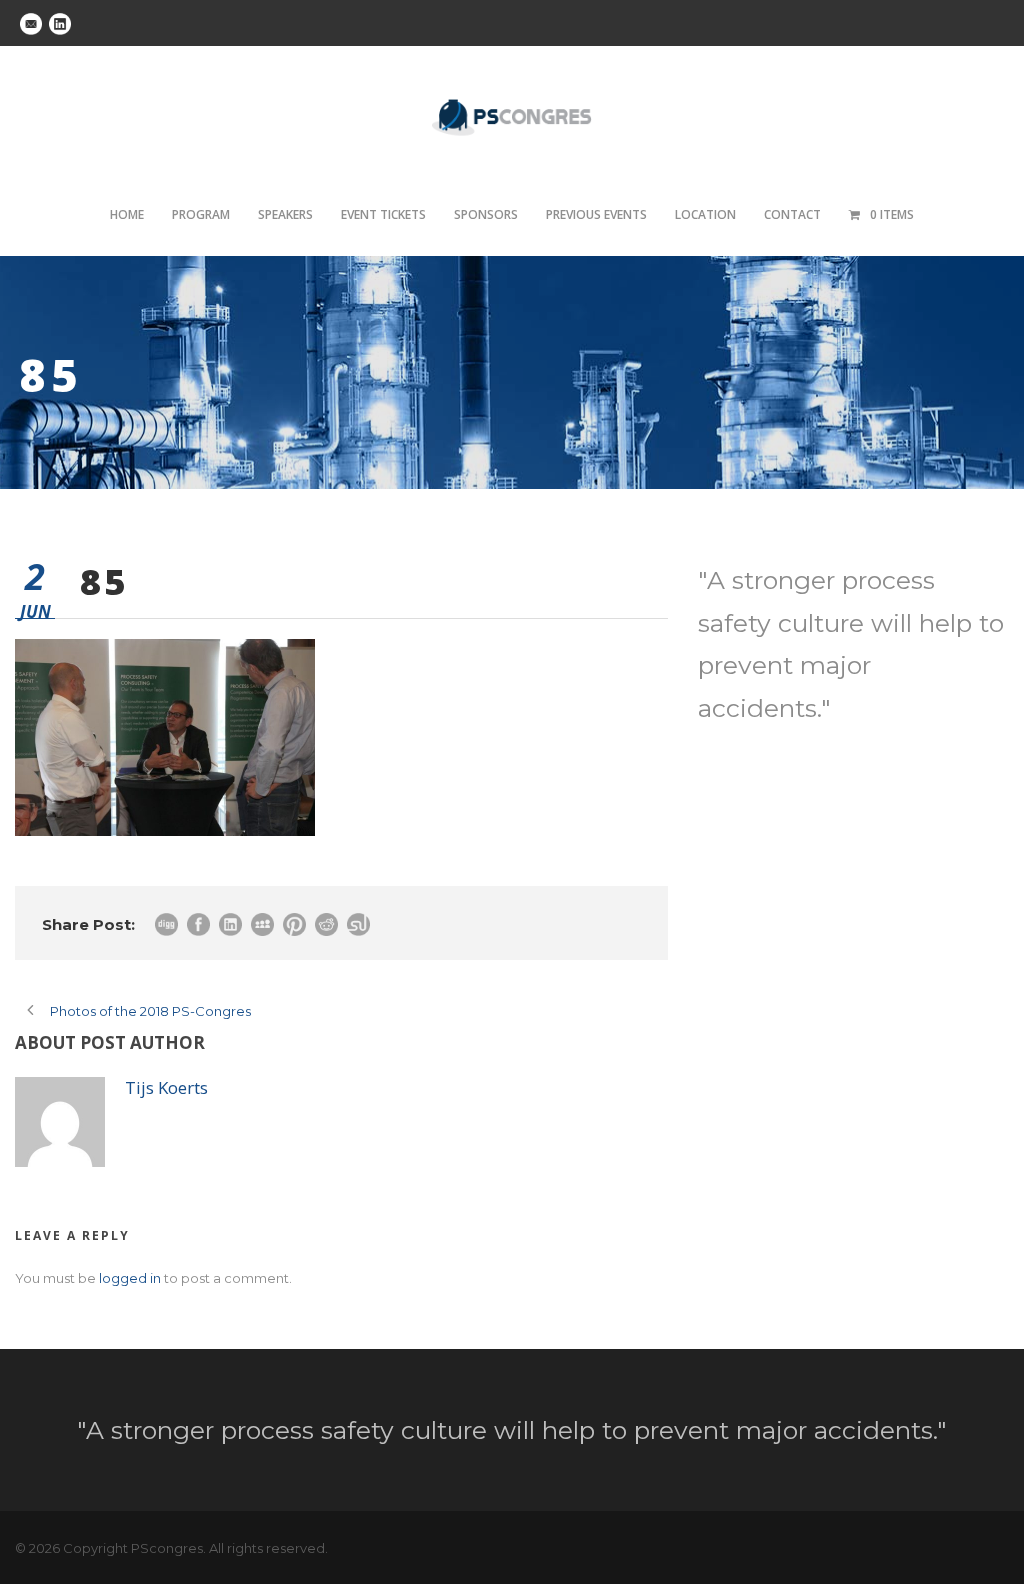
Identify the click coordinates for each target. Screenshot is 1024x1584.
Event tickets (383, 214)
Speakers (285, 214)
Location (705, 214)
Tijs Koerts (166, 1087)
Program (201, 214)
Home (127, 214)
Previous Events (596, 214)
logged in (130, 1278)
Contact (792, 214)
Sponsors (486, 214)
